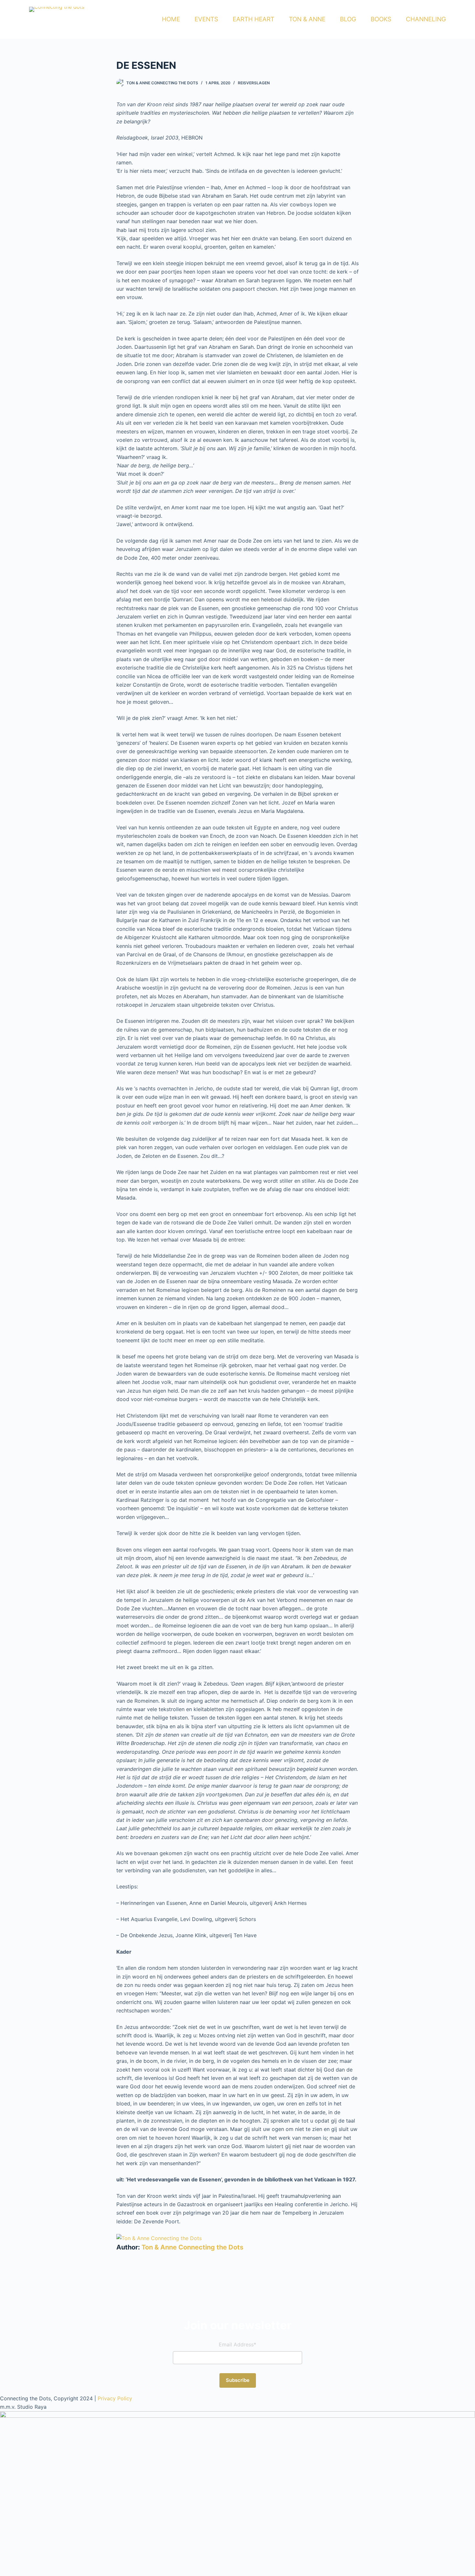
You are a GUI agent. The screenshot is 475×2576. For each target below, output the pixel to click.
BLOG (348, 19)
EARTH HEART (253, 19)
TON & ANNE (307, 19)
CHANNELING (426, 19)
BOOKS (381, 19)
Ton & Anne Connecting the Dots (192, 2247)
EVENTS (206, 19)
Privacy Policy (115, 2398)
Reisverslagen (254, 83)
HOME (171, 19)
